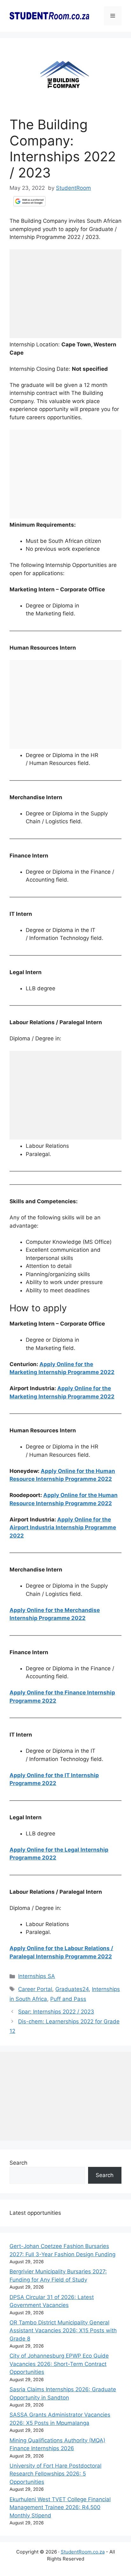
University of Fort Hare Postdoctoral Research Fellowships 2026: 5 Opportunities (55, 2474)
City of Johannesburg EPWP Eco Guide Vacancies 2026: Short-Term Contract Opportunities (59, 2364)
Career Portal (35, 1989)
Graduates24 (72, 1989)
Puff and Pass (68, 1999)
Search (18, 2163)
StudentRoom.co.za (83, 2552)
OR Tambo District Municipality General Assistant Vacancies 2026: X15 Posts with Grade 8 (63, 2331)
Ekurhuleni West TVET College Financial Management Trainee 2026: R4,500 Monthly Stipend (60, 2507)
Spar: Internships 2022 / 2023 (56, 2012)
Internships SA (37, 1976)
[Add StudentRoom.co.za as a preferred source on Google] (29, 201)
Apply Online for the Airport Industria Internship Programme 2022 (63, 1528)
